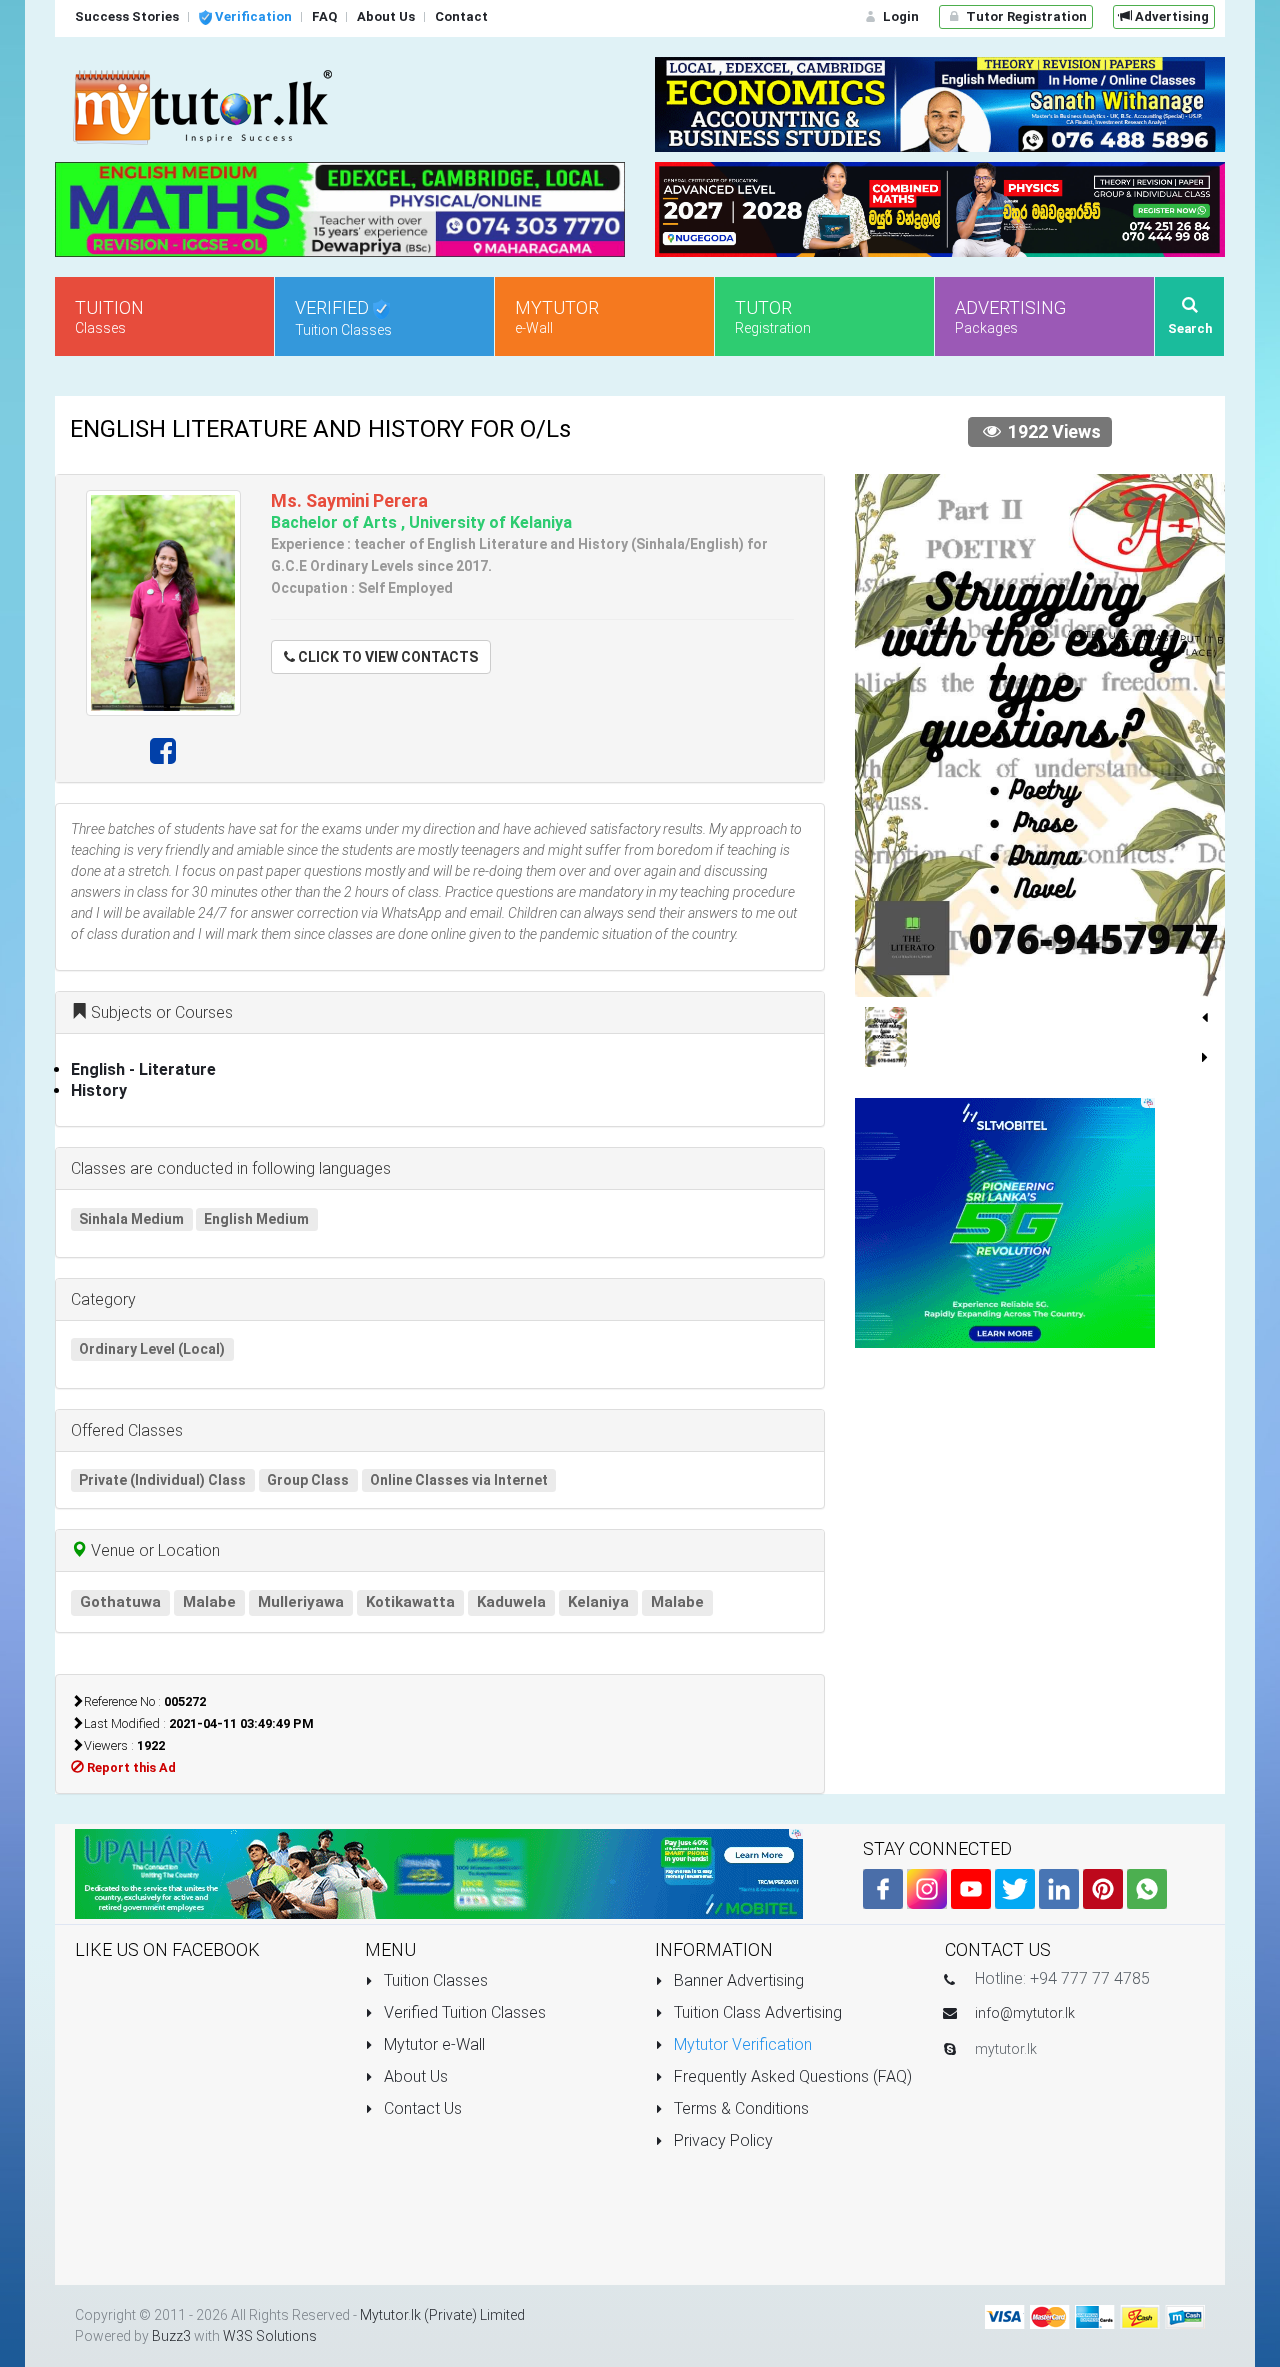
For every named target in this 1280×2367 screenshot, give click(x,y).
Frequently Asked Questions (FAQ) (791, 2076)
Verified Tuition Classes (463, 2012)
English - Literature (143, 1069)
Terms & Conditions (739, 2108)
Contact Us (421, 2108)
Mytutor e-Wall (432, 2044)
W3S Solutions (270, 2336)
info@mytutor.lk (1025, 2013)
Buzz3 (171, 2336)
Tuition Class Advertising (756, 2012)
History (99, 1090)
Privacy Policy (721, 2140)
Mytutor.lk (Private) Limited (442, 2315)
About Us (414, 2076)
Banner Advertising (737, 1980)
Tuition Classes (434, 1980)
